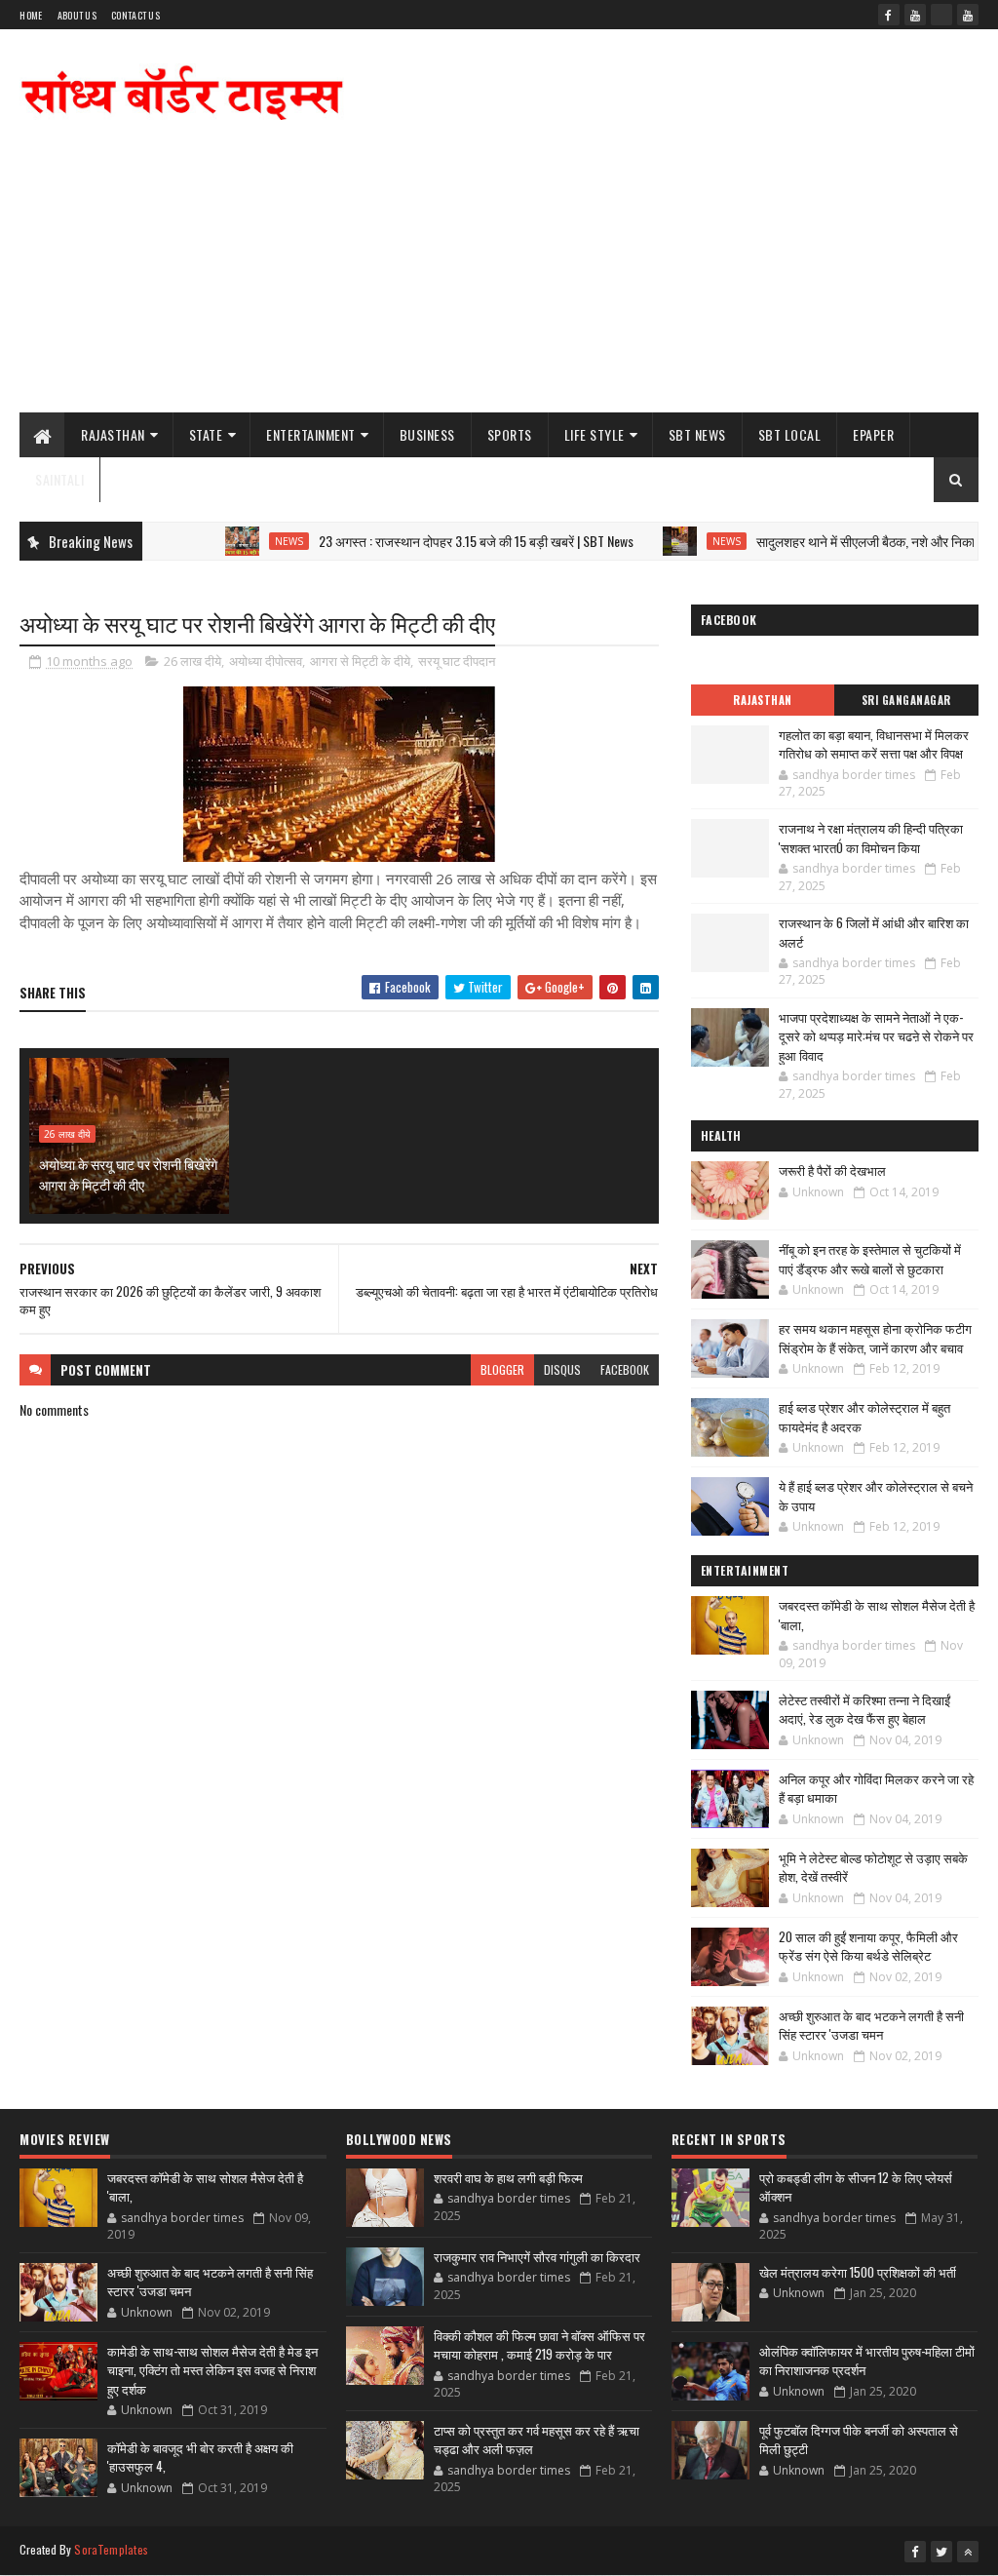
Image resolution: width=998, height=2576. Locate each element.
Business (427, 434)
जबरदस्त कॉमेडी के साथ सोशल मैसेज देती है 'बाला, (877, 1615)
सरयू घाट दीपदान (457, 661)
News (241, 541)
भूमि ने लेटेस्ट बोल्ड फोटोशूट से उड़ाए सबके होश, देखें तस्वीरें (873, 1867)
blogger (502, 1369)
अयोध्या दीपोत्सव (266, 661)
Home (31, 15)
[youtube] (915, 15)
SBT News (697, 434)
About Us (77, 15)
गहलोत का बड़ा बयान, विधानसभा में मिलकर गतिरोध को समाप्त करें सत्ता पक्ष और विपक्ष (874, 744)
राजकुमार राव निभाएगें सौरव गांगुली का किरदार (537, 2256)
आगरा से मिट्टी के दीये (360, 661)
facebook (625, 1369)
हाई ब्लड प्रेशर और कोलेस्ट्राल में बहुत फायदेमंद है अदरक (864, 1417)
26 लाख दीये (192, 661)
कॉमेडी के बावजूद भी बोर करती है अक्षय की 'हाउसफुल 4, (200, 2457)
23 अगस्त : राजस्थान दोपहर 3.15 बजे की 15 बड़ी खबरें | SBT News (428, 541)
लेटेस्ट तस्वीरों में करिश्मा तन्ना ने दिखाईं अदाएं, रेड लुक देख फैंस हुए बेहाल (864, 1709)
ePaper (873, 434)
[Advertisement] (624, 256)
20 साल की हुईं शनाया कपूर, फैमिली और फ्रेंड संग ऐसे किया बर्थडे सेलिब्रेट (868, 1946)
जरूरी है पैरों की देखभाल (832, 1170)
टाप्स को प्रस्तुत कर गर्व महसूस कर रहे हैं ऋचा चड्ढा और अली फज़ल (537, 2439)
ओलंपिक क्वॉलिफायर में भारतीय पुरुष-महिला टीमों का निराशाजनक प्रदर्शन (867, 2361)
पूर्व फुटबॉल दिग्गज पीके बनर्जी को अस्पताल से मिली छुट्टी (859, 2439)
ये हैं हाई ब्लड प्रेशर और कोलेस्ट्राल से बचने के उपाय (876, 1496)
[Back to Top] (968, 2552)
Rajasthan (113, 434)
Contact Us (135, 15)
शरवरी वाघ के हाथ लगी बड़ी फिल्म (508, 2177)
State (206, 434)
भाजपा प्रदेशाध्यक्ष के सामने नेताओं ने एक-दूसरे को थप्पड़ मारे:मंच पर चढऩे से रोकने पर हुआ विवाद (876, 1036)
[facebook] (889, 15)
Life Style (595, 434)
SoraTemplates (111, 2549)
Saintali (59, 479)
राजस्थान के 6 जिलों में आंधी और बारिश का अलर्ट (874, 932)
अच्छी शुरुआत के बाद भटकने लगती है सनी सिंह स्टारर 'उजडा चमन (871, 2025)
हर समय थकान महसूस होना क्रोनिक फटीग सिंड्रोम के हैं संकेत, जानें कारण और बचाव (875, 1338)
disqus (562, 1369)
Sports (510, 434)
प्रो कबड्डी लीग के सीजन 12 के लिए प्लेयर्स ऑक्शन (856, 2187)
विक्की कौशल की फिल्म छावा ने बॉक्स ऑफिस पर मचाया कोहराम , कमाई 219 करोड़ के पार (539, 2345)
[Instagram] (941, 15)
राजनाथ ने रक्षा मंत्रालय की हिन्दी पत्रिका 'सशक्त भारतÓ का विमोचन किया (871, 838)
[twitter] (941, 2552)
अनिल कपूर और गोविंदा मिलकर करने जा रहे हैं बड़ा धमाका (876, 1788)
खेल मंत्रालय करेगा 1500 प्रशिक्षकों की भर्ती (858, 2272)
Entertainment (311, 434)
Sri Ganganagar (906, 700)
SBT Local (790, 434)
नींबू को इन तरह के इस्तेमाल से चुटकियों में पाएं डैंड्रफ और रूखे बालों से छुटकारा (870, 1259)
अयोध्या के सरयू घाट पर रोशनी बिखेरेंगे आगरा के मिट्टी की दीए (128, 1174)
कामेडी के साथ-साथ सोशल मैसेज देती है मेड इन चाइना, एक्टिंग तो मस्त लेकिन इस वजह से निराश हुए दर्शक (212, 2370)
